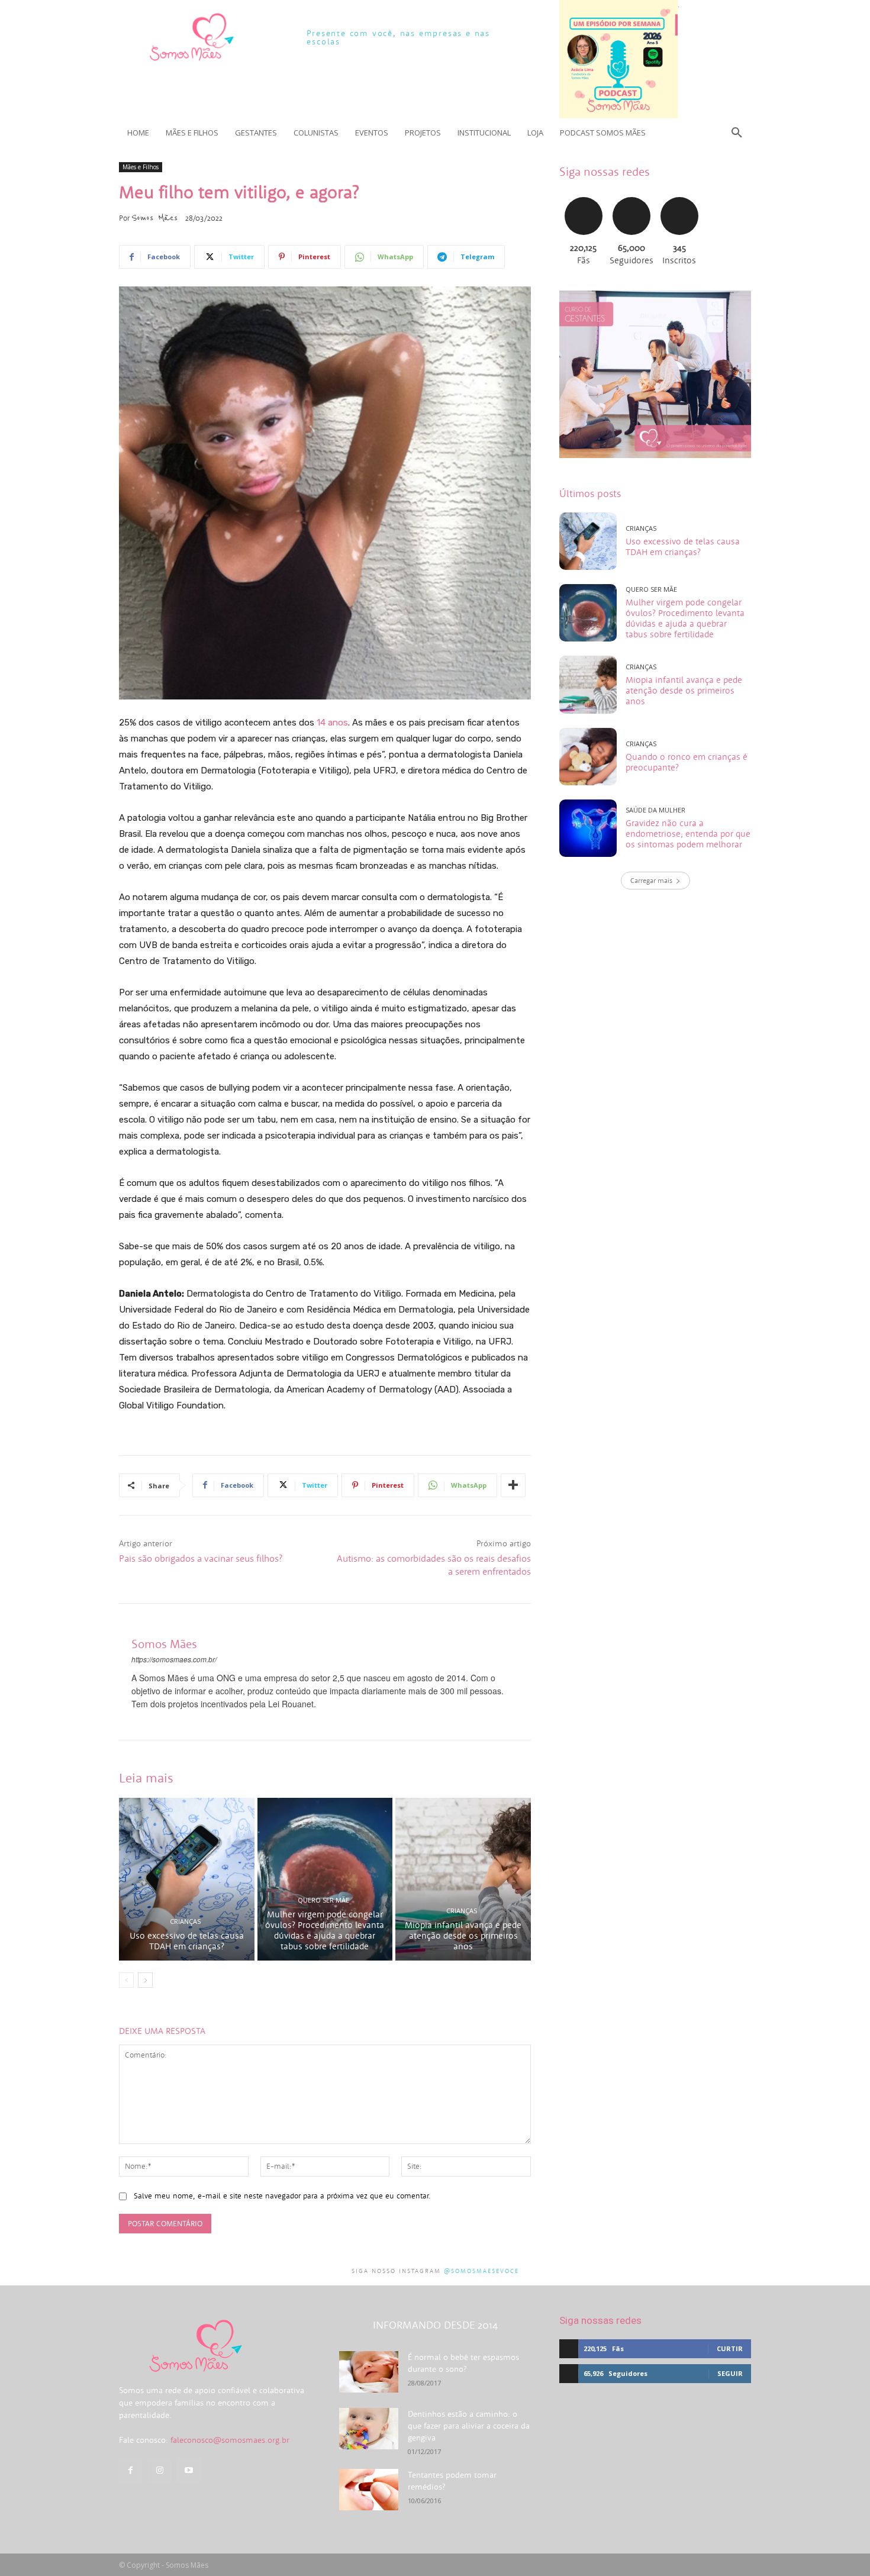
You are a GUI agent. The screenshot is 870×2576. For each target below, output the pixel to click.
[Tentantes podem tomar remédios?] (369, 2490)
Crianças (185, 1921)
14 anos (332, 723)
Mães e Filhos (141, 167)
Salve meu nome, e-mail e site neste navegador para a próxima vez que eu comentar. (282, 2196)
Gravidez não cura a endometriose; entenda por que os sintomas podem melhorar (688, 834)
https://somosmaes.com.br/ (174, 1659)
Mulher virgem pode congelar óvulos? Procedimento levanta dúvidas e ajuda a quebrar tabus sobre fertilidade (325, 1930)
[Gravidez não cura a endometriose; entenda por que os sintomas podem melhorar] (588, 828)
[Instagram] (159, 2470)
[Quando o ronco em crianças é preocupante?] (588, 757)
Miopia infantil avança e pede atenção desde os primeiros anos (463, 1935)
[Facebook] (130, 2470)
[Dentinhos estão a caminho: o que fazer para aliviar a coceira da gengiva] (369, 2429)
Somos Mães (154, 218)
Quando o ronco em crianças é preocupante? (687, 762)
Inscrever (679, 196)
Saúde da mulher (655, 810)
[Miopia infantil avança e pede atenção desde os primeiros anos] (463, 1879)
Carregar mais (651, 880)
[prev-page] (126, 1980)
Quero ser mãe (323, 1900)
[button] (737, 133)
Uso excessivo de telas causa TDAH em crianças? (187, 1941)
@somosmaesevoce (481, 2271)
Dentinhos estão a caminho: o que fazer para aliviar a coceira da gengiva (469, 2426)
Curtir (584, 196)
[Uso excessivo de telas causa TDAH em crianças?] (187, 1879)
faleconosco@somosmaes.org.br (230, 2440)
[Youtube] (188, 2470)
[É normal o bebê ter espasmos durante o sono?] (369, 2372)
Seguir (631, 196)
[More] (513, 1485)
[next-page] (145, 1980)
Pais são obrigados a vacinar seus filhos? (201, 1558)
